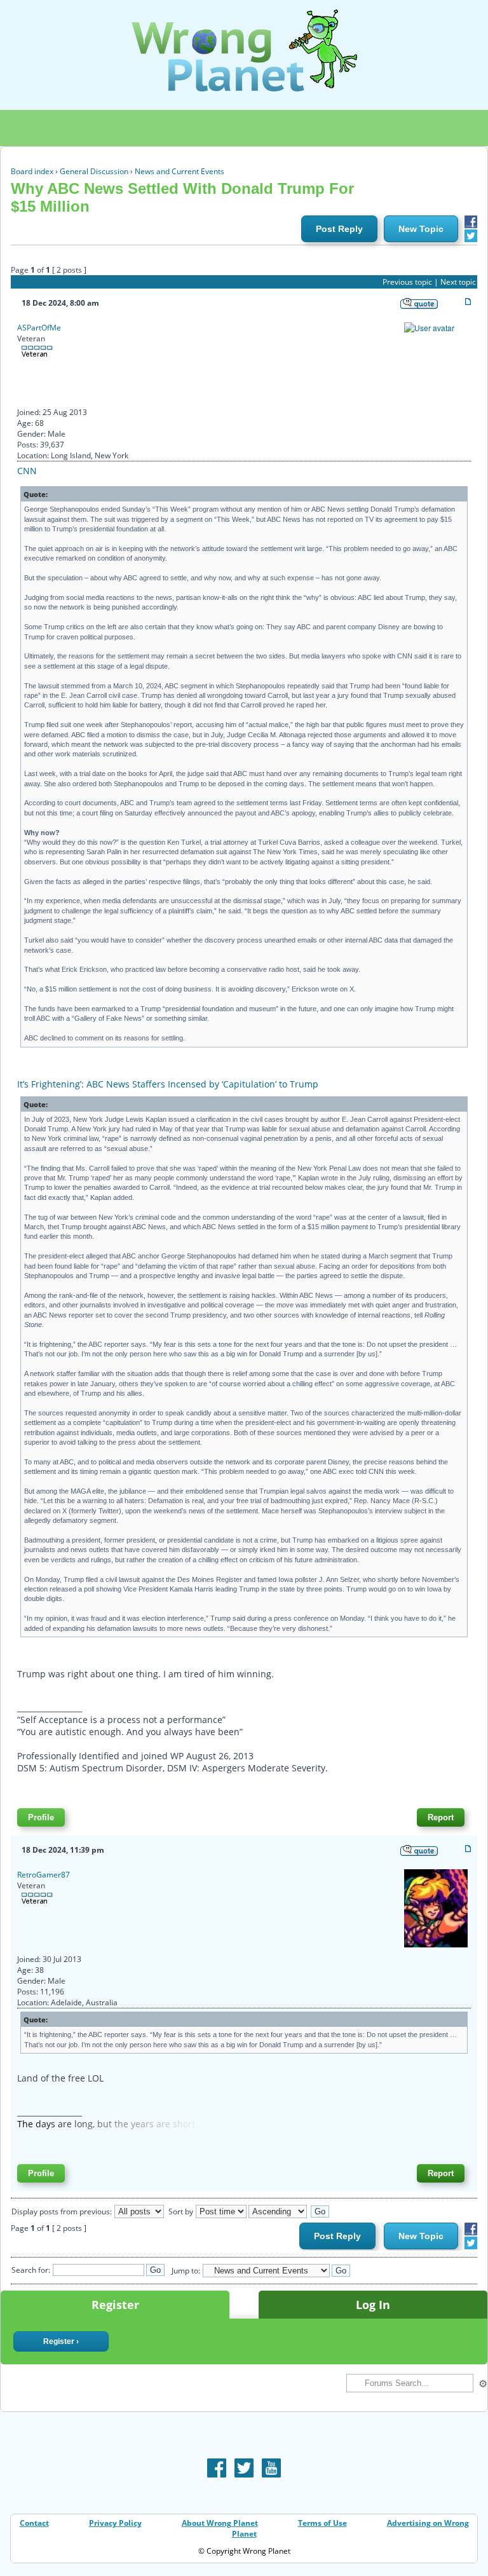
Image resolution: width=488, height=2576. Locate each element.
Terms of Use (322, 2523)
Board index (32, 171)
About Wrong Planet (220, 2523)
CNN (27, 471)
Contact (34, 2523)
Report (441, 1817)
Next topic (458, 282)
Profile (41, 1817)
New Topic (421, 229)
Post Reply (339, 229)
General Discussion (94, 171)
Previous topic (407, 282)
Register (115, 2305)
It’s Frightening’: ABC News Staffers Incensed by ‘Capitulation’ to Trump (168, 1084)
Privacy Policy (115, 2523)
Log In (373, 2305)
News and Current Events (180, 171)
